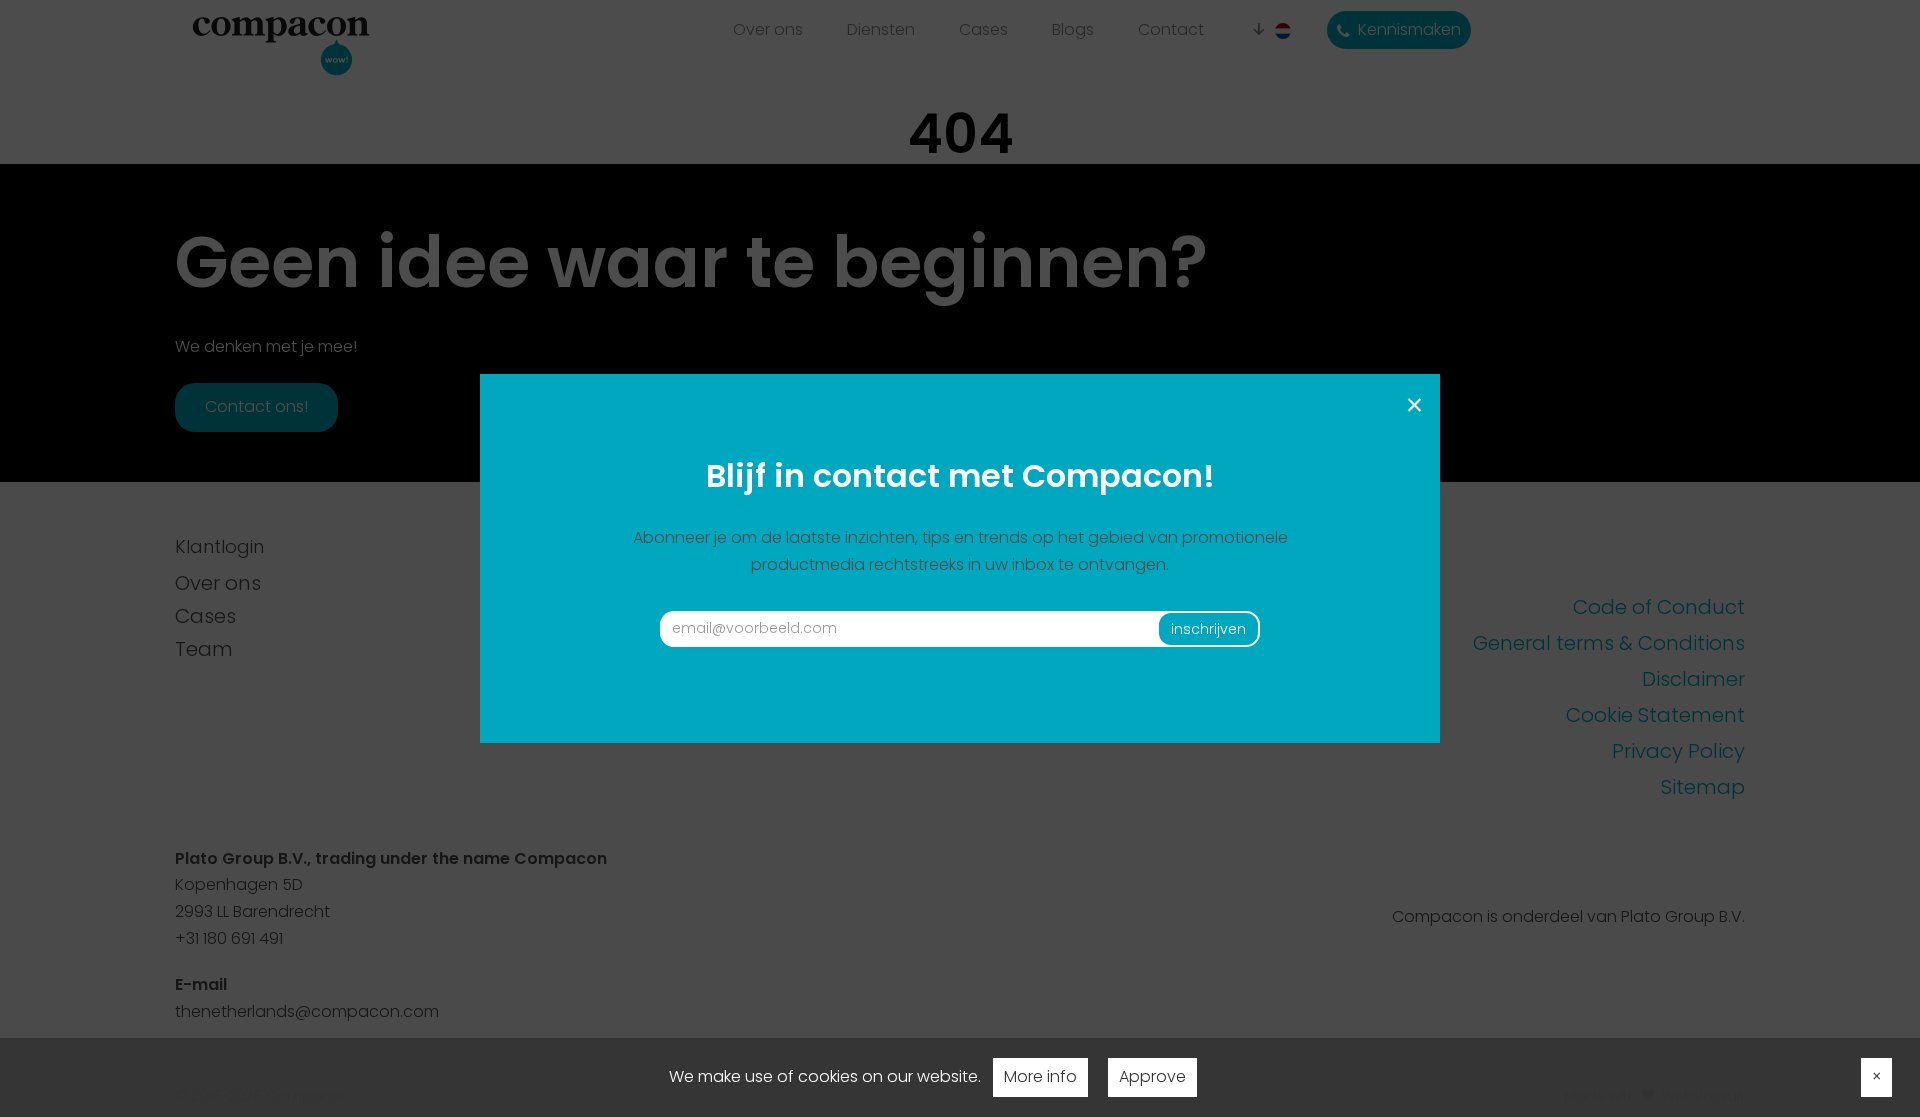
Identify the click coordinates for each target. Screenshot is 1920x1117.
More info (1040, 1076)
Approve (1152, 1076)
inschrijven (1208, 629)
